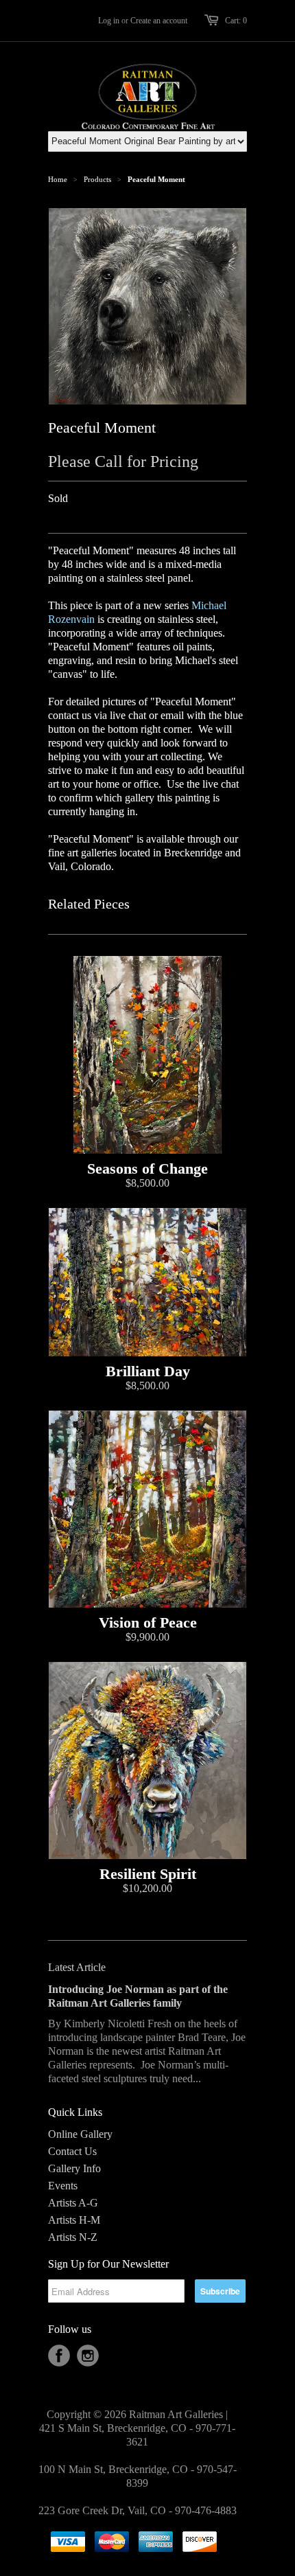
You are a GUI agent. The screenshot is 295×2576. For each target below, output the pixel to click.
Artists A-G (73, 2203)
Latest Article (77, 1967)
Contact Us (72, 2151)
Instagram (88, 2356)
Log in (109, 21)
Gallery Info (74, 2168)
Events (63, 2186)
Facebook (59, 2356)
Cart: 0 (236, 21)
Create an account (159, 21)
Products (97, 179)
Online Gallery (80, 2134)
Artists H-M (74, 2220)
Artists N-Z (73, 2237)
